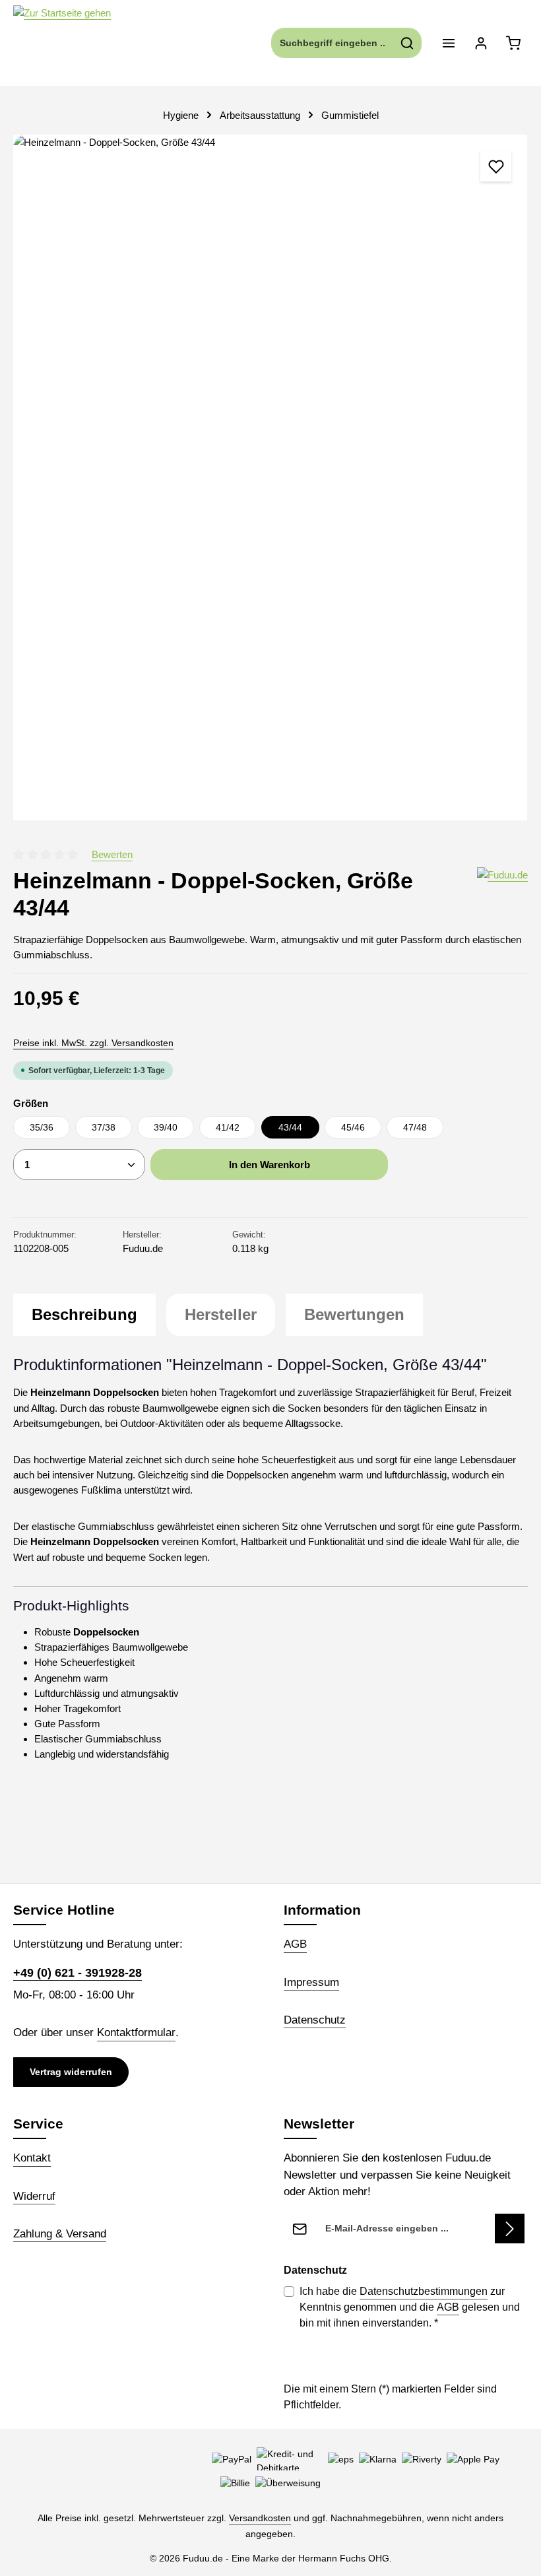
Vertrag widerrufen (71, 2072)
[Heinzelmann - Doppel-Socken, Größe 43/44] (270, 478)
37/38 (104, 1127)
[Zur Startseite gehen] (62, 43)
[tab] (84, 1315)
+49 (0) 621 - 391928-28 (78, 1972)
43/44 (290, 1127)
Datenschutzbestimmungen (424, 2291)
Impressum (311, 1982)
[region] (270, 478)
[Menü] (448, 43)
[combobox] (333, 43)
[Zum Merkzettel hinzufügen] (496, 166)
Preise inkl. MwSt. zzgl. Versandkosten (93, 1043)
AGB (295, 1944)
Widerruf (34, 2196)
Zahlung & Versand (60, 2234)
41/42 (228, 1127)
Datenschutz (315, 2020)
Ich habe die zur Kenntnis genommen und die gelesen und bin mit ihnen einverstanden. (410, 2307)
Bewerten (112, 854)
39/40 (166, 1127)
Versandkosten (260, 2518)
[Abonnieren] (510, 2229)
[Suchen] (407, 43)
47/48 (415, 1127)
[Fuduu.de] (502, 894)
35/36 (42, 1127)
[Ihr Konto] (481, 43)
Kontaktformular (136, 2032)
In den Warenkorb (270, 1165)
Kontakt (32, 2158)
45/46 (353, 1127)
